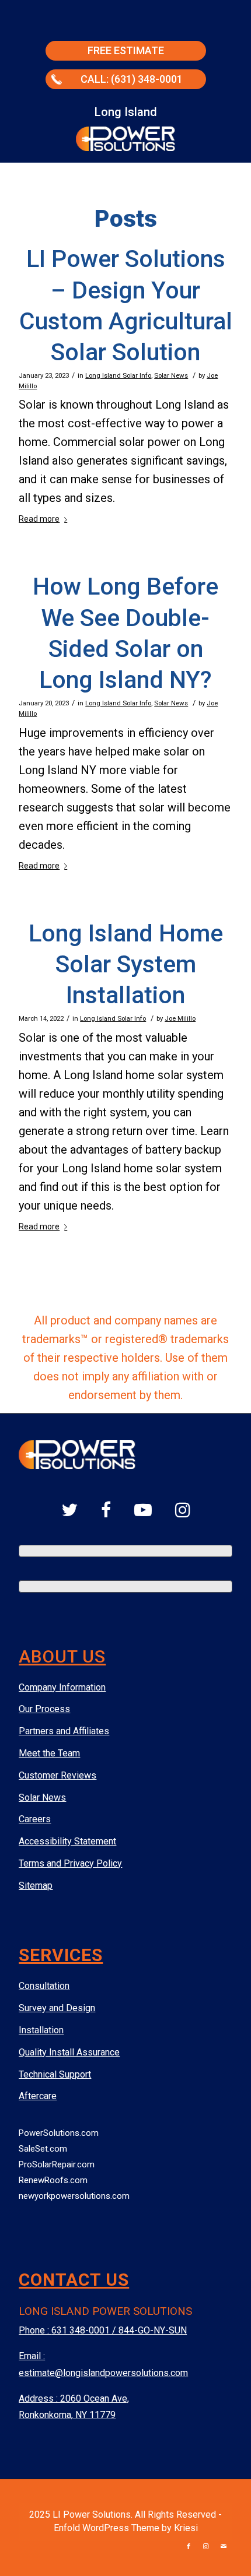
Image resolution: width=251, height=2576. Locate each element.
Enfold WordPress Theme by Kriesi (126, 2528)
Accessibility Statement (67, 1841)
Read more (39, 519)
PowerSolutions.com (59, 2133)
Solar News (171, 375)
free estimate (126, 50)
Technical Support (55, 2074)
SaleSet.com (43, 2149)
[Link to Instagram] (206, 2547)
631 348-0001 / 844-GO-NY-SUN (119, 2330)
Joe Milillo (180, 1018)
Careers (35, 1819)
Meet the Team (49, 1753)
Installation (41, 2030)
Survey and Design (57, 2008)
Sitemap (36, 1886)
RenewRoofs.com (53, 2180)
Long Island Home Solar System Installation (126, 964)
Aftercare (38, 2096)
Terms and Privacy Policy (70, 1863)
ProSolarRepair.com (57, 2164)
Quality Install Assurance (69, 2052)
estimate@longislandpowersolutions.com (103, 2373)
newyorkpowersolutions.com (74, 2196)
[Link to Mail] (224, 2547)
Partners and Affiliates (64, 1731)
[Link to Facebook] (189, 2547)
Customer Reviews (57, 1775)
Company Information (62, 1687)
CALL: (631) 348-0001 (132, 79)
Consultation (44, 1986)
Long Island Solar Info (118, 375)
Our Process (44, 1709)
